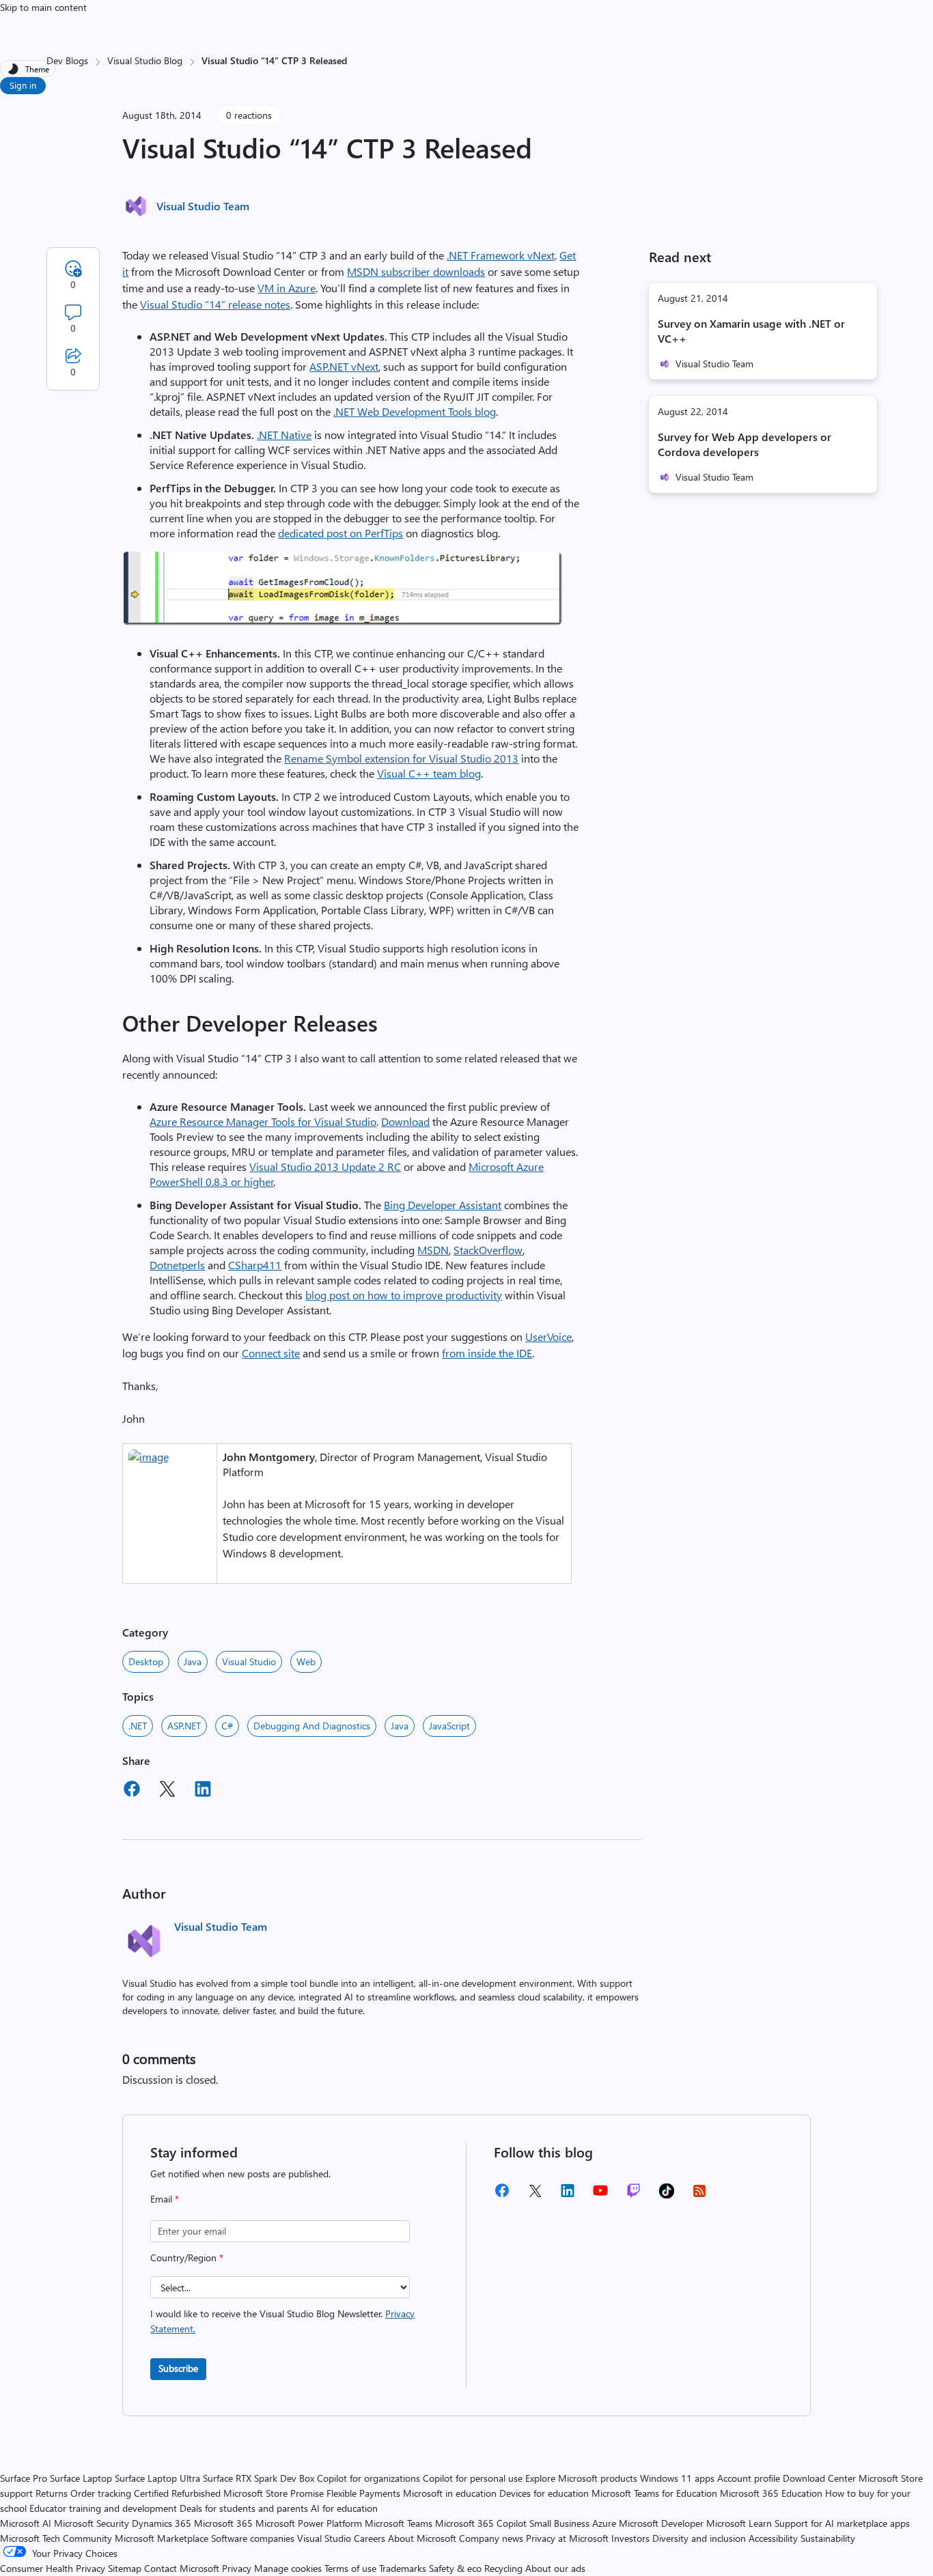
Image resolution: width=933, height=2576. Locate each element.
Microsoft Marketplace (162, 2538)
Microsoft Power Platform (309, 2523)
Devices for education (544, 2493)
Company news (491, 2538)
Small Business (559, 2523)
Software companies (253, 2538)
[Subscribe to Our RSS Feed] (699, 2195)
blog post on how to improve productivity (404, 1295)
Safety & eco (455, 2568)
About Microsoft (422, 2538)
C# (227, 1726)
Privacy (238, 2568)
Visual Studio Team (203, 206)
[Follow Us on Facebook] (502, 2195)
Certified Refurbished (177, 2493)
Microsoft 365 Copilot (481, 2523)
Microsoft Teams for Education (654, 2493)
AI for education (344, 2508)
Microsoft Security (92, 2523)
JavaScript (449, 1726)
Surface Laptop (81, 2478)
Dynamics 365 (162, 2523)
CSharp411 (255, 1265)
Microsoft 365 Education (771, 2493)
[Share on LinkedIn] (203, 1791)
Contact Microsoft (182, 2568)
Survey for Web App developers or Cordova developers (744, 444)
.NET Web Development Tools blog (415, 411)
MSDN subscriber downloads (416, 271)
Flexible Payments (363, 2493)
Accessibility (773, 2538)
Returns (52, 2493)
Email (165, 2199)
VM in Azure (287, 288)
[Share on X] (167, 1791)
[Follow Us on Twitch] (633, 2195)
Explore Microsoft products (581, 2478)
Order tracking (101, 2493)
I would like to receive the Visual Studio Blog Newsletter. (282, 2321)
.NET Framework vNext (501, 255)
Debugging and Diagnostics (312, 1726)
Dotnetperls (177, 1265)
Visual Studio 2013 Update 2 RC (325, 1166)
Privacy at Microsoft (567, 2538)
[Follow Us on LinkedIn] (568, 2195)
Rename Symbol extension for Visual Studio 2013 (401, 758)
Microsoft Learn (739, 2523)
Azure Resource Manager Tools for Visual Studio (263, 1121)
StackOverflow (488, 1250)
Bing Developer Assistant (443, 1205)
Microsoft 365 (223, 2523)
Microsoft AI (26, 2523)
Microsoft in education (450, 2493)
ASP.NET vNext (344, 366)
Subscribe (178, 2368)
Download (405, 1121)
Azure (604, 2523)
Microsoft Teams (399, 2523)
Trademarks (403, 2568)
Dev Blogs (67, 60)
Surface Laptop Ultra (157, 2478)
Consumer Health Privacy (53, 2568)
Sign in (23, 85)
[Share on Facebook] (132, 1791)
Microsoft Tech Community (56, 2538)
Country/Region (187, 2257)
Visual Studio (249, 1661)
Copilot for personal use (473, 2478)
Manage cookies (288, 2568)
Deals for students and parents (244, 2508)
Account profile (749, 2478)
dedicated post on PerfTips (340, 533)
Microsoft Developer (661, 2523)
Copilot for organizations (368, 2478)
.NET (138, 1726)
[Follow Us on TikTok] (667, 2195)
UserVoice (548, 1336)
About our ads (555, 2568)
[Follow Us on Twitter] (535, 2195)
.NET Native (284, 435)
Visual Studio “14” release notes (215, 304)
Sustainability (828, 2538)
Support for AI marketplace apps (842, 2523)
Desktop (146, 1661)
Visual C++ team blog (429, 773)
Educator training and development (103, 2508)
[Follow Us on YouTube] (600, 2195)
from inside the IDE (487, 1353)
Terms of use (350, 2568)
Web (306, 1661)
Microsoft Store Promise (274, 2493)
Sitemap (125, 2568)
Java (193, 1661)
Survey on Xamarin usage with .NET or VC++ (751, 331)
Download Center (819, 2478)
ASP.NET (184, 1726)
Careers (370, 2538)
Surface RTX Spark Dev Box (259, 2478)
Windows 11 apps (677, 2478)
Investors (630, 2538)
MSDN (433, 1250)
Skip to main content (43, 7)
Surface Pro (24, 2478)
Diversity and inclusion (699, 2538)
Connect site (271, 1353)
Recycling (503, 2568)
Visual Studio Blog (145, 60)
